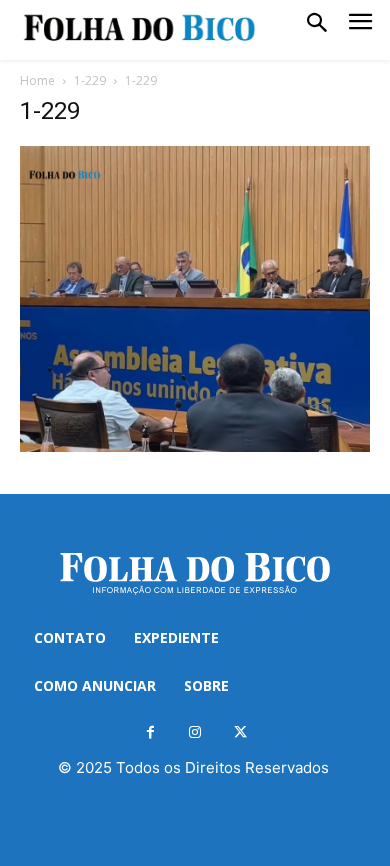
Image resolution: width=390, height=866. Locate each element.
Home (37, 80)
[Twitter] (240, 732)
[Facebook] (150, 732)
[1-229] (195, 446)
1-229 (90, 80)
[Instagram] (195, 732)
